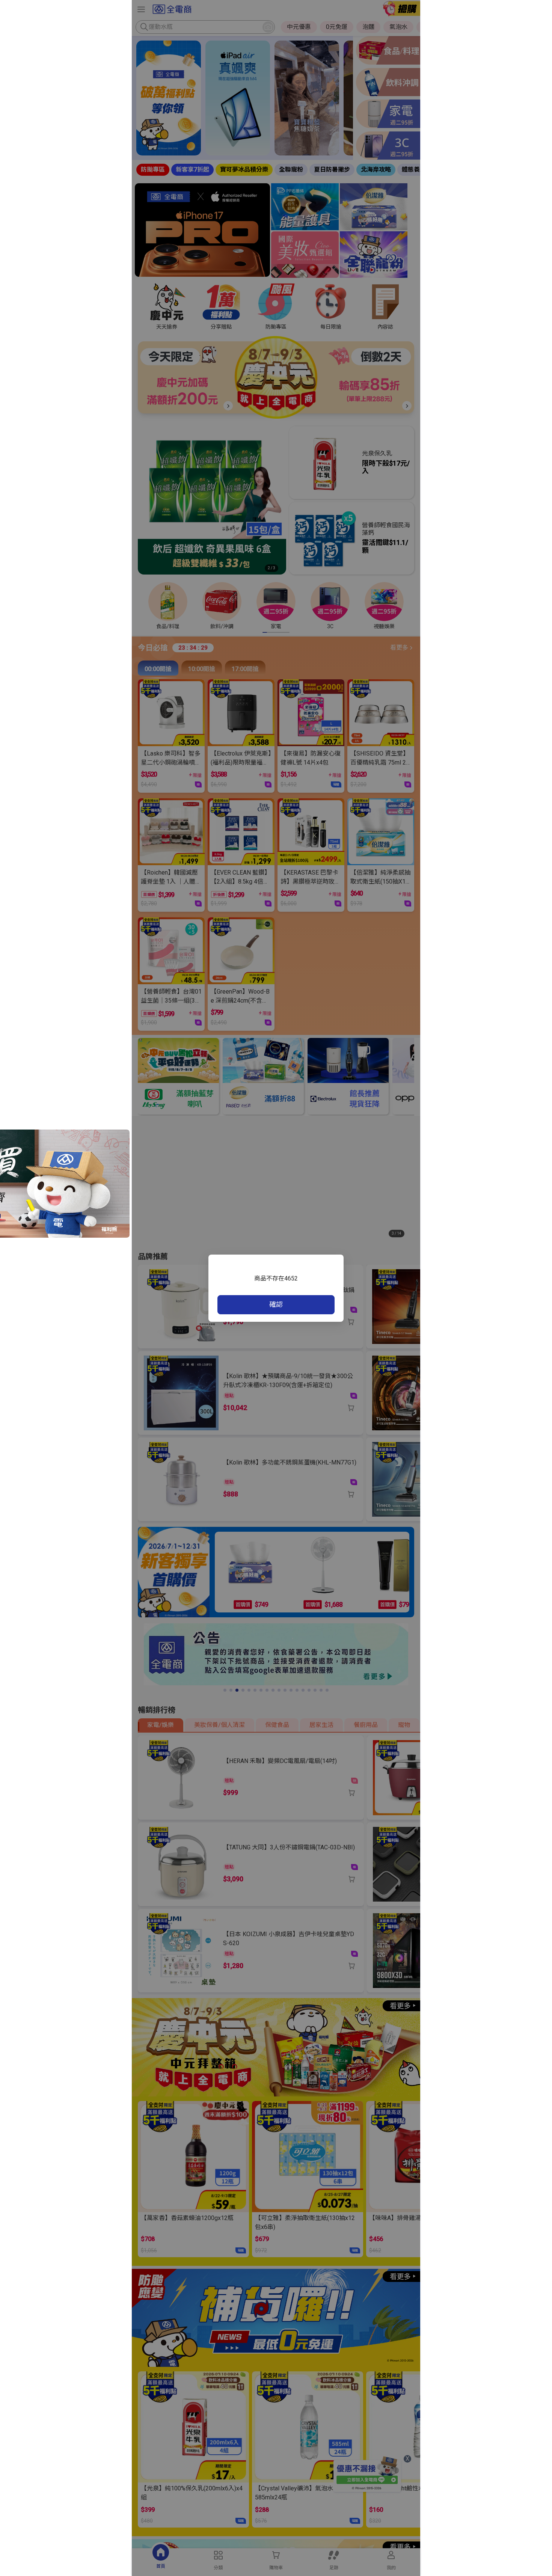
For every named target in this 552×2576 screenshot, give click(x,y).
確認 (276, 1304)
